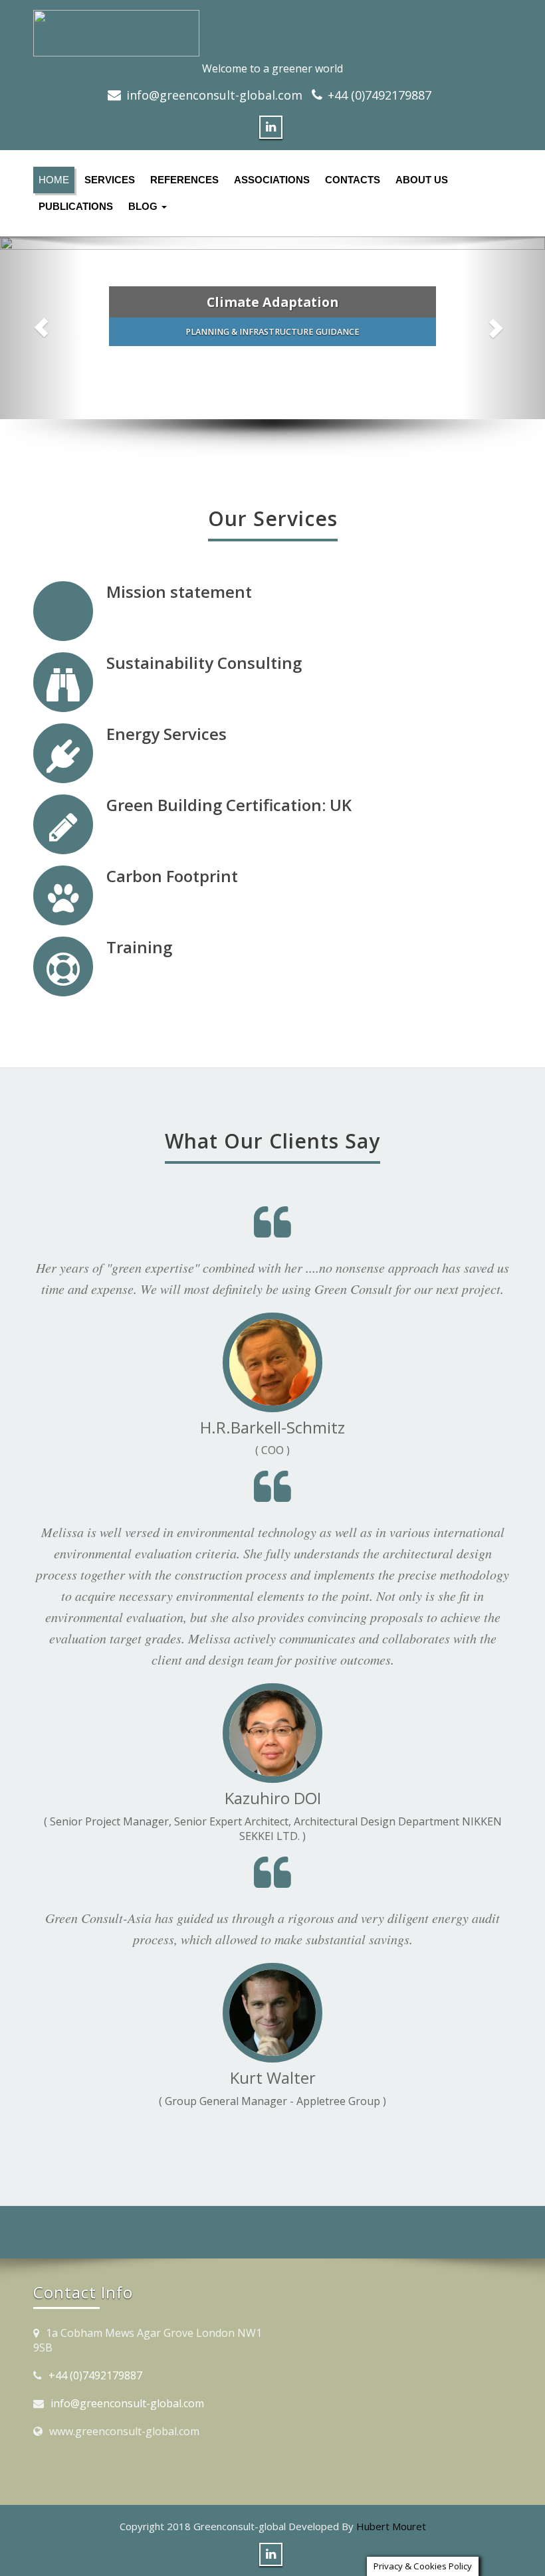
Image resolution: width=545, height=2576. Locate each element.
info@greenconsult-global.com (214, 95)
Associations (272, 180)
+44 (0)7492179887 (380, 95)
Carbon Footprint (172, 876)
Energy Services (166, 734)
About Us (422, 180)
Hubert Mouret (391, 2526)
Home (54, 180)
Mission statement (179, 592)
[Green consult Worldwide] (272, 33)
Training (139, 947)
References (184, 180)
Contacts (353, 180)
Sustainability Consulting (204, 663)
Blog (144, 206)
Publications (76, 206)
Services (110, 180)
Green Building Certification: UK (229, 805)
